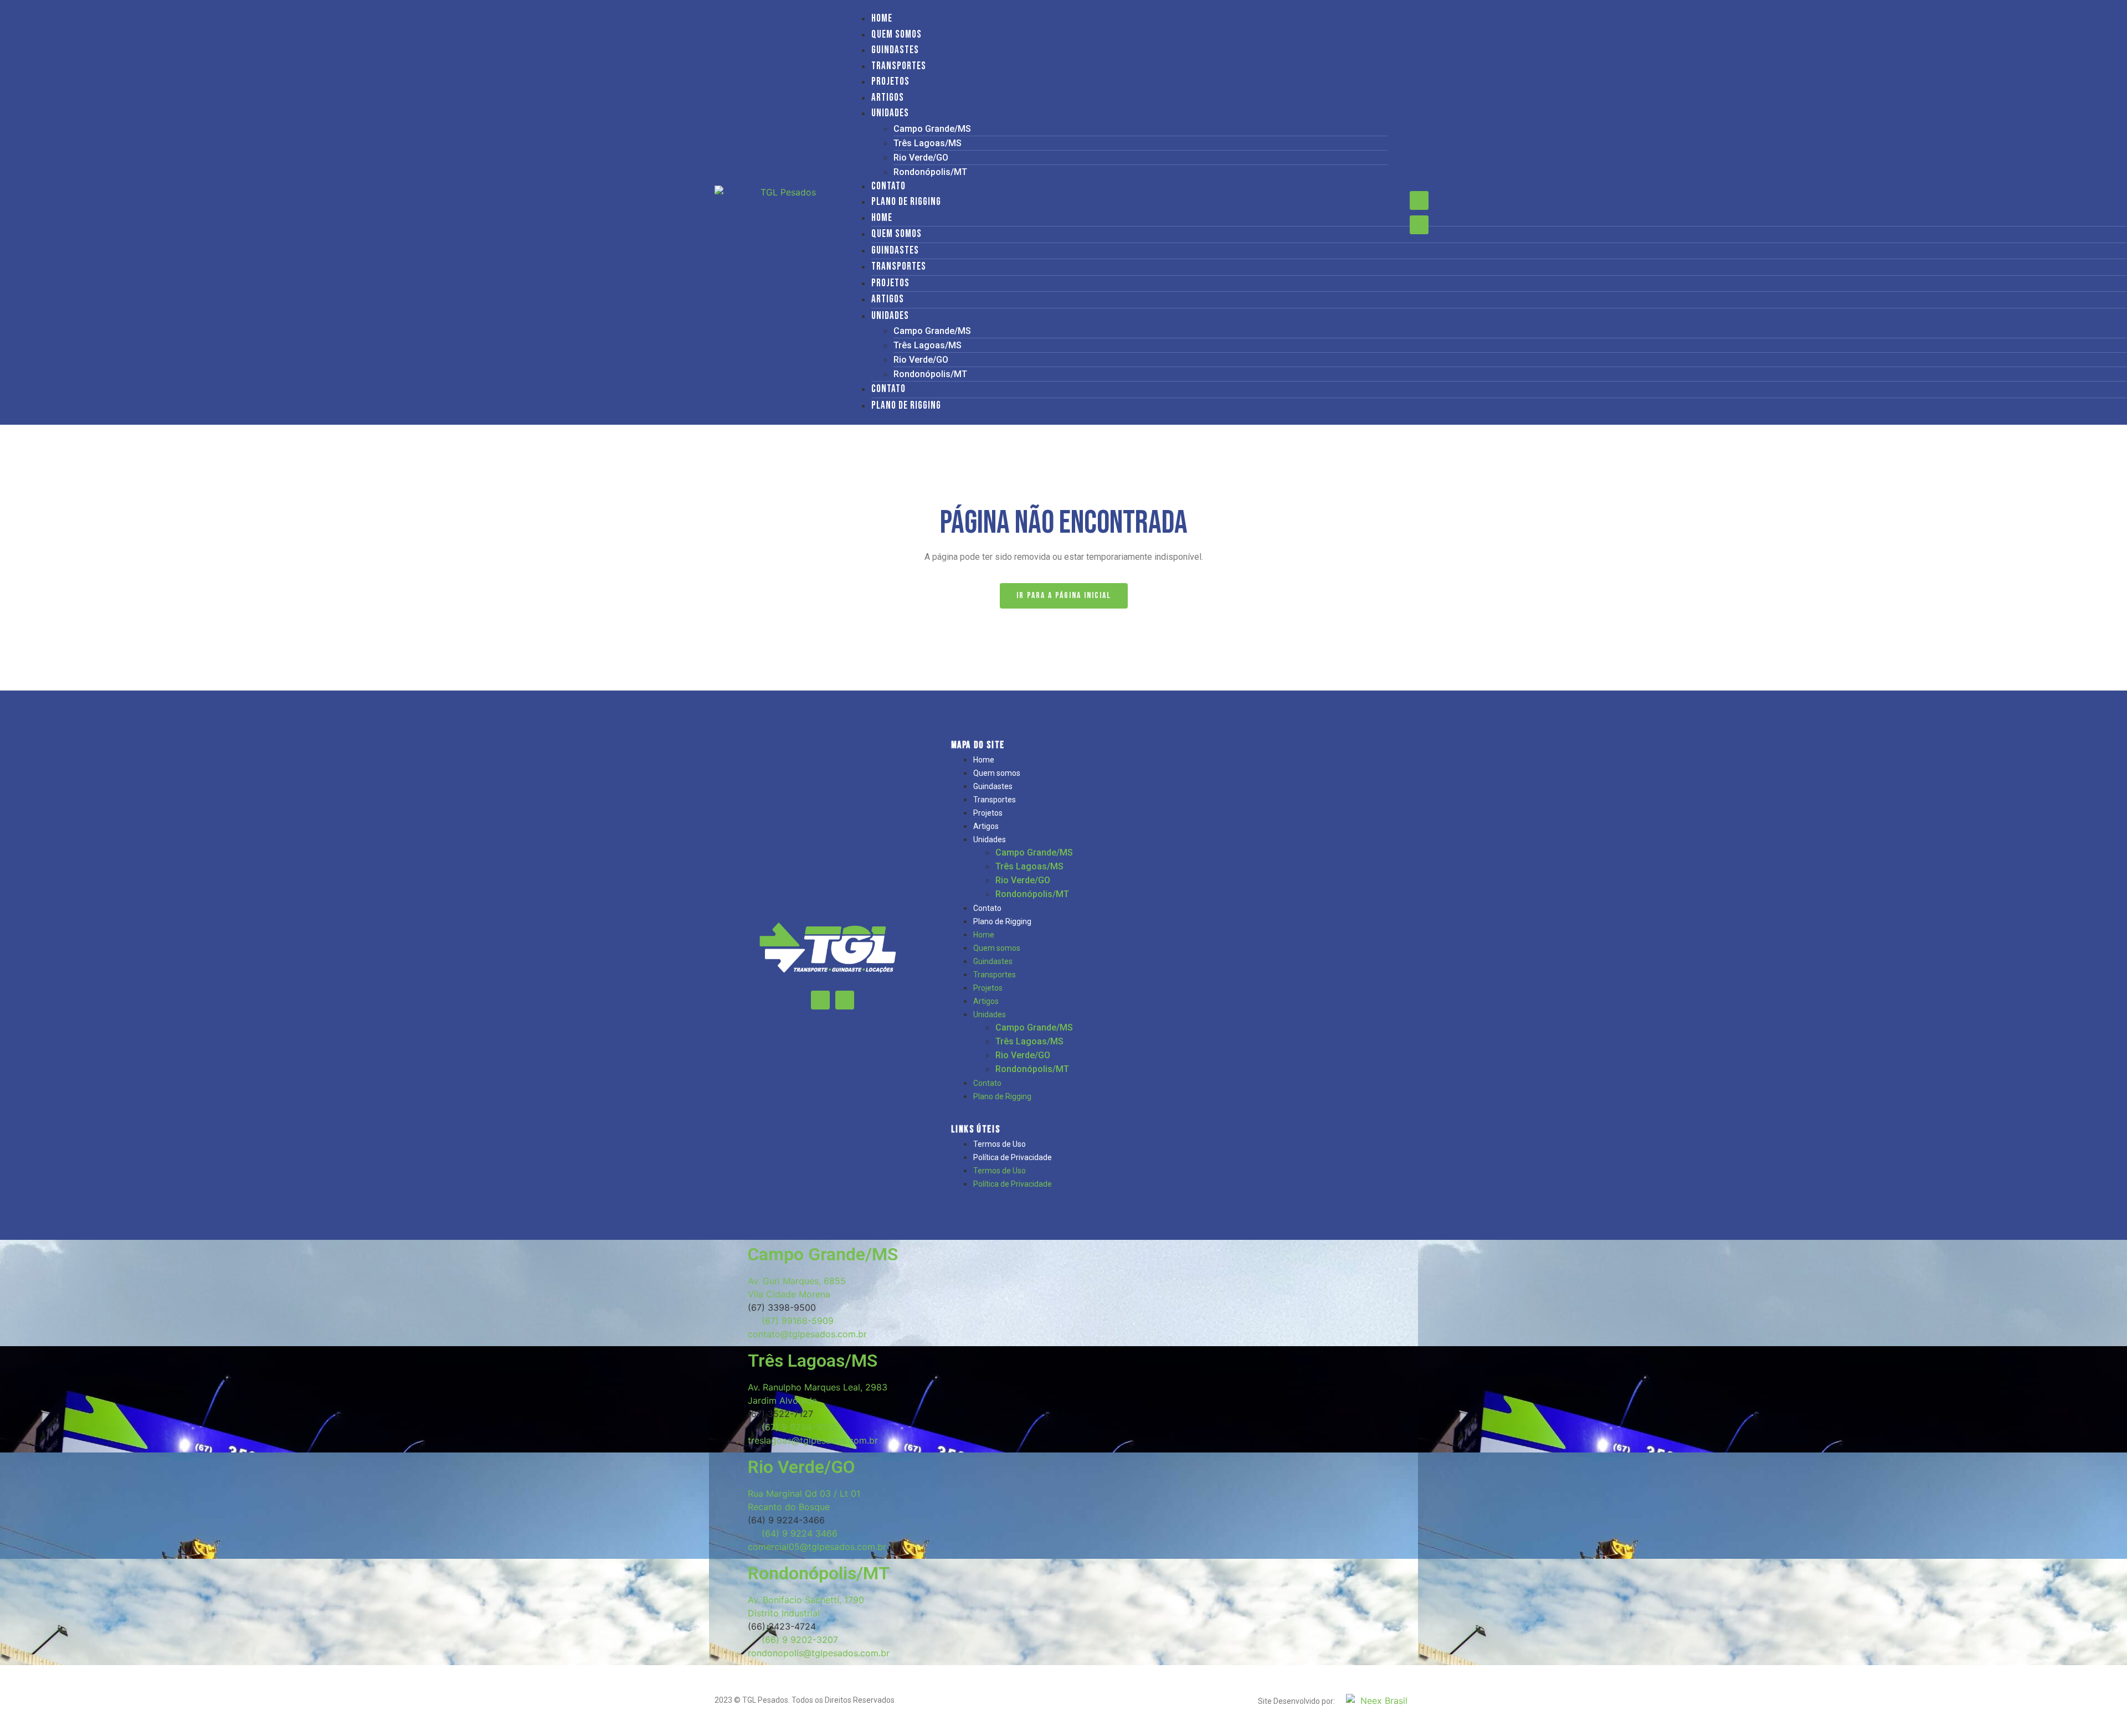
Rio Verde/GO (921, 158)
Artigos (888, 98)
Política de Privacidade (1013, 1157)
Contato (888, 186)
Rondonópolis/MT (930, 172)
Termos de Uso (1000, 1144)
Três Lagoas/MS (928, 143)
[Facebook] (1419, 200)
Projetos (890, 82)
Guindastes (895, 50)
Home (882, 19)
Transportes (899, 66)
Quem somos (896, 35)
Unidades (890, 113)
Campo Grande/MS (932, 129)
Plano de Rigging (906, 202)
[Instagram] (1419, 225)
